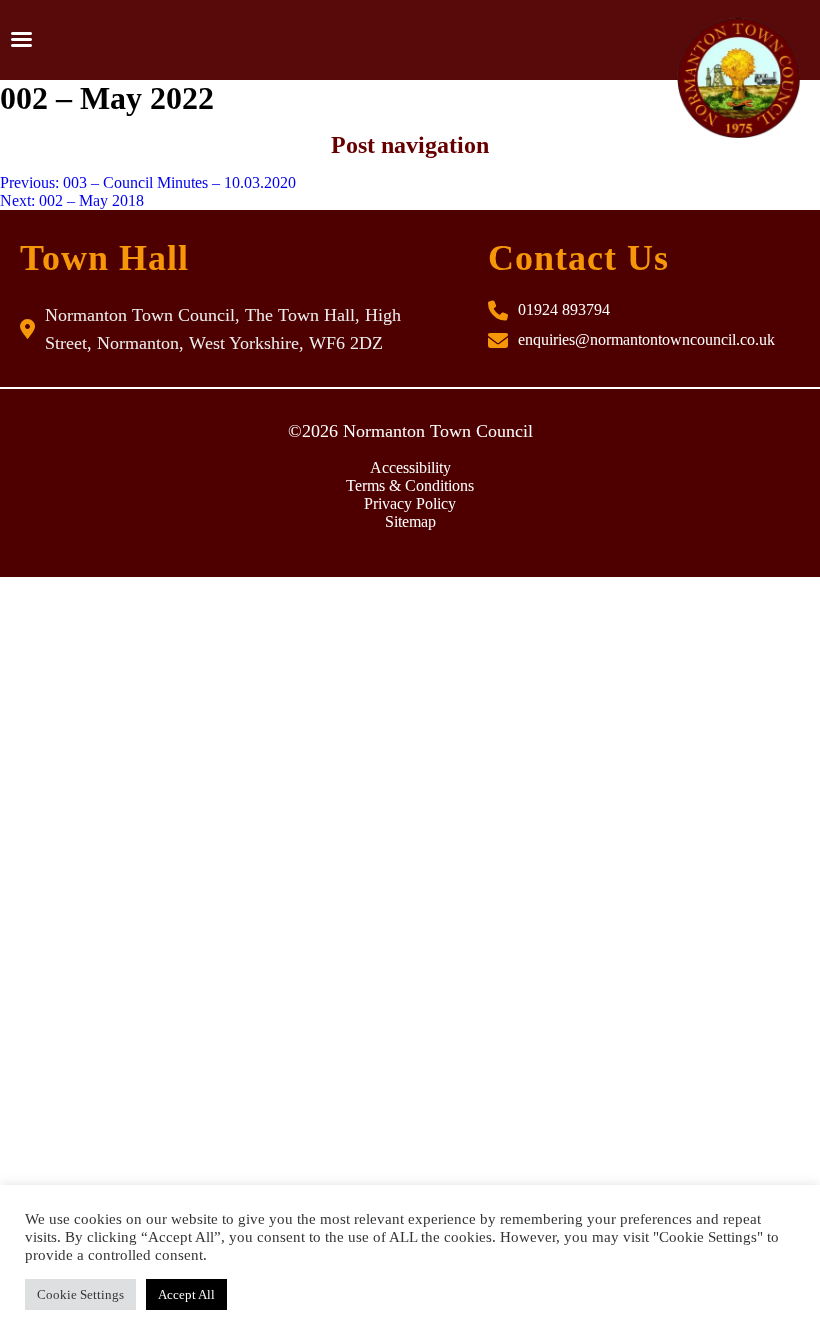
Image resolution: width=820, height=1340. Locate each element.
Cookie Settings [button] (80, 1294)
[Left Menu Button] (21, 40)
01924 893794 (564, 309)
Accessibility (410, 467)
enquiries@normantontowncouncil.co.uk (646, 339)
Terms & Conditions (410, 485)
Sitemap (410, 521)
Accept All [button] (186, 1294)
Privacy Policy (410, 503)
